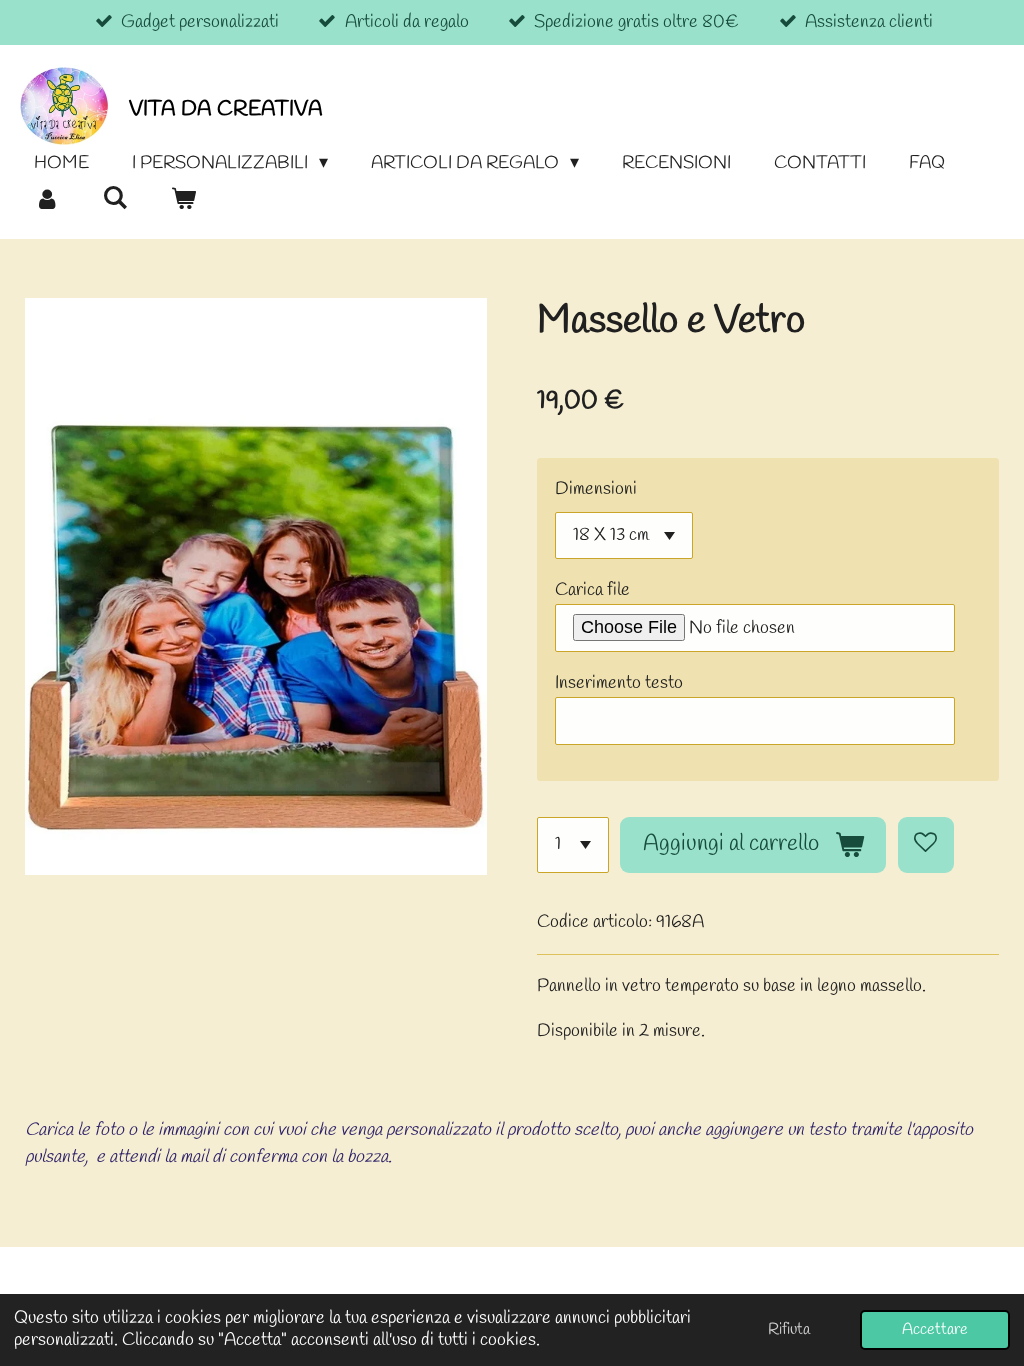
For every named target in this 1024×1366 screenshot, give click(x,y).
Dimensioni (596, 489)
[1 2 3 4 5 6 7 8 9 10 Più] (573, 845)
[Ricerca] (114, 199)
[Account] (46, 200)
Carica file (592, 590)
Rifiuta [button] (789, 1329)
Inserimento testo (619, 683)
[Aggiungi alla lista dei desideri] (926, 845)
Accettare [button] (935, 1329)
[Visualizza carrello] (182, 200)
